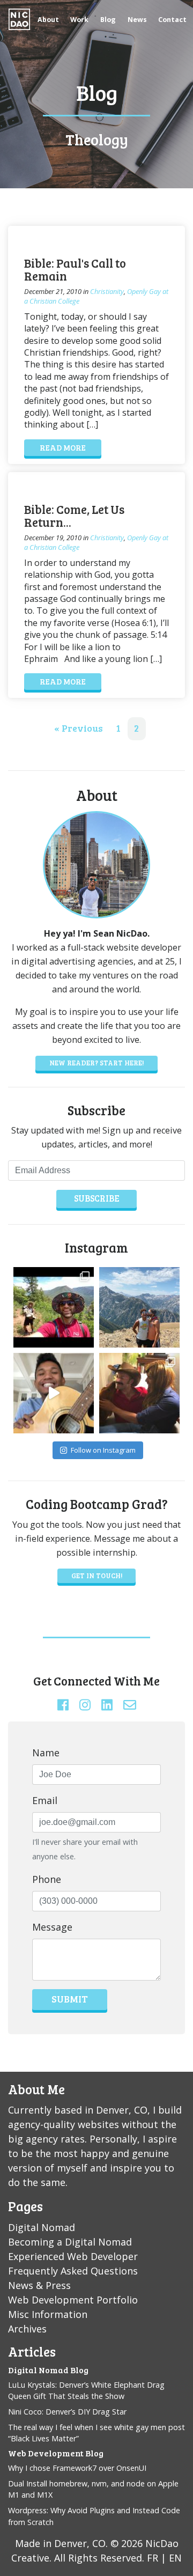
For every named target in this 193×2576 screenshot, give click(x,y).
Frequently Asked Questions (73, 2271)
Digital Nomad (42, 2227)
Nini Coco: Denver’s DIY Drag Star (67, 2412)
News (137, 20)
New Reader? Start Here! (96, 1063)
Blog (108, 20)
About (48, 20)
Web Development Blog (56, 2453)
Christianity (107, 291)
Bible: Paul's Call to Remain (75, 270)
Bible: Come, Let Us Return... (74, 516)
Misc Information (48, 2314)
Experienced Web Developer (73, 2256)
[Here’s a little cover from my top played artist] (54, 1393)
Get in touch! (97, 1576)
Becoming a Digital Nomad (70, 2242)
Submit (70, 1999)
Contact (172, 20)
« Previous (79, 728)
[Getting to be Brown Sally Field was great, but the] (139, 1393)
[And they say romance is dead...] (139, 1307)
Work (79, 20)
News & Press (39, 2285)
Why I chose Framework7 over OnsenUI (77, 2468)
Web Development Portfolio (73, 2300)
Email (45, 1800)
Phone (47, 1879)
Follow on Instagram (103, 1450)
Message (52, 1927)
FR (153, 2558)
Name (46, 1753)
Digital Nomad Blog (48, 2370)
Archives (27, 2329)
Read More (63, 447)
